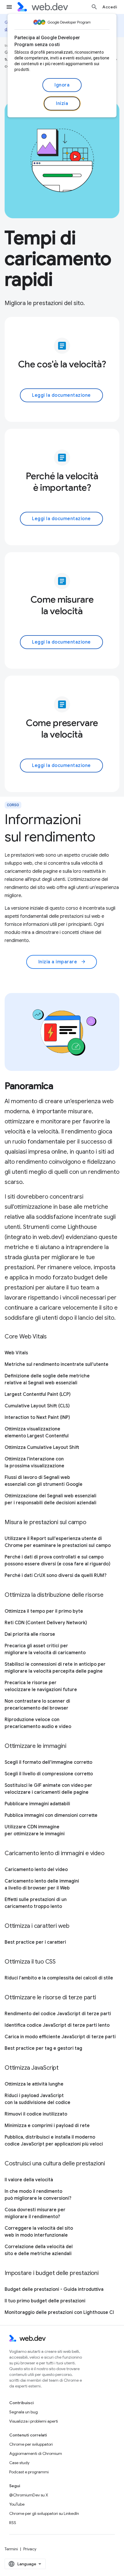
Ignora (62, 85)
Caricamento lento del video (36, 1870)
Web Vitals (16, 1353)
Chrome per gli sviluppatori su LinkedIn (44, 2513)
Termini (11, 2549)
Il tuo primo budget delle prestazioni (45, 2301)
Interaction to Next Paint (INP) (37, 1417)
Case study (19, 2463)
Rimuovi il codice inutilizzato (36, 2114)
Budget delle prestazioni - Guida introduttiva (54, 2289)
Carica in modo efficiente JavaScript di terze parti (60, 2037)
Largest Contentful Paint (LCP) (38, 1394)
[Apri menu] (9, 7)
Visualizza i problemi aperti (34, 2421)
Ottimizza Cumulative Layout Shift (42, 1447)
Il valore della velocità (29, 2180)
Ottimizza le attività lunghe (34, 2084)
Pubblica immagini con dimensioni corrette (51, 1815)
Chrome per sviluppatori (31, 2444)
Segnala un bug (24, 2412)
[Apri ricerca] (94, 7)
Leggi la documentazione (61, 395)
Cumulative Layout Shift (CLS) (37, 1406)
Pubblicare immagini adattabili (37, 1804)
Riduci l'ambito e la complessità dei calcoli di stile (59, 1978)
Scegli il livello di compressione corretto (49, 1774)
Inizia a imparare (62, 962)
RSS (13, 2523)
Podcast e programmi (29, 2472)
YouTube (17, 2504)
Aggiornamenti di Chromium (36, 2453)
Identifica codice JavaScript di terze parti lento (57, 2025)
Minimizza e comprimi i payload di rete (47, 2126)
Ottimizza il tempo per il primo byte (44, 1611)
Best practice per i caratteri (35, 1942)
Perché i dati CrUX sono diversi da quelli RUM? (56, 1575)
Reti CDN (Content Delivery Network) (46, 1623)
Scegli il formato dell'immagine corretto (48, 1762)
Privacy (30, 2549)
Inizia (62, 104)
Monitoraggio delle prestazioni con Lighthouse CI (59, 2312)
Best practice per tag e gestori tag (43, 2048)
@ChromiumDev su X (29, 2495)
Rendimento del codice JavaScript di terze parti (58, 2014)
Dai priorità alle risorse (30, 1634)
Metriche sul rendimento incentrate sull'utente (57, 1364)
